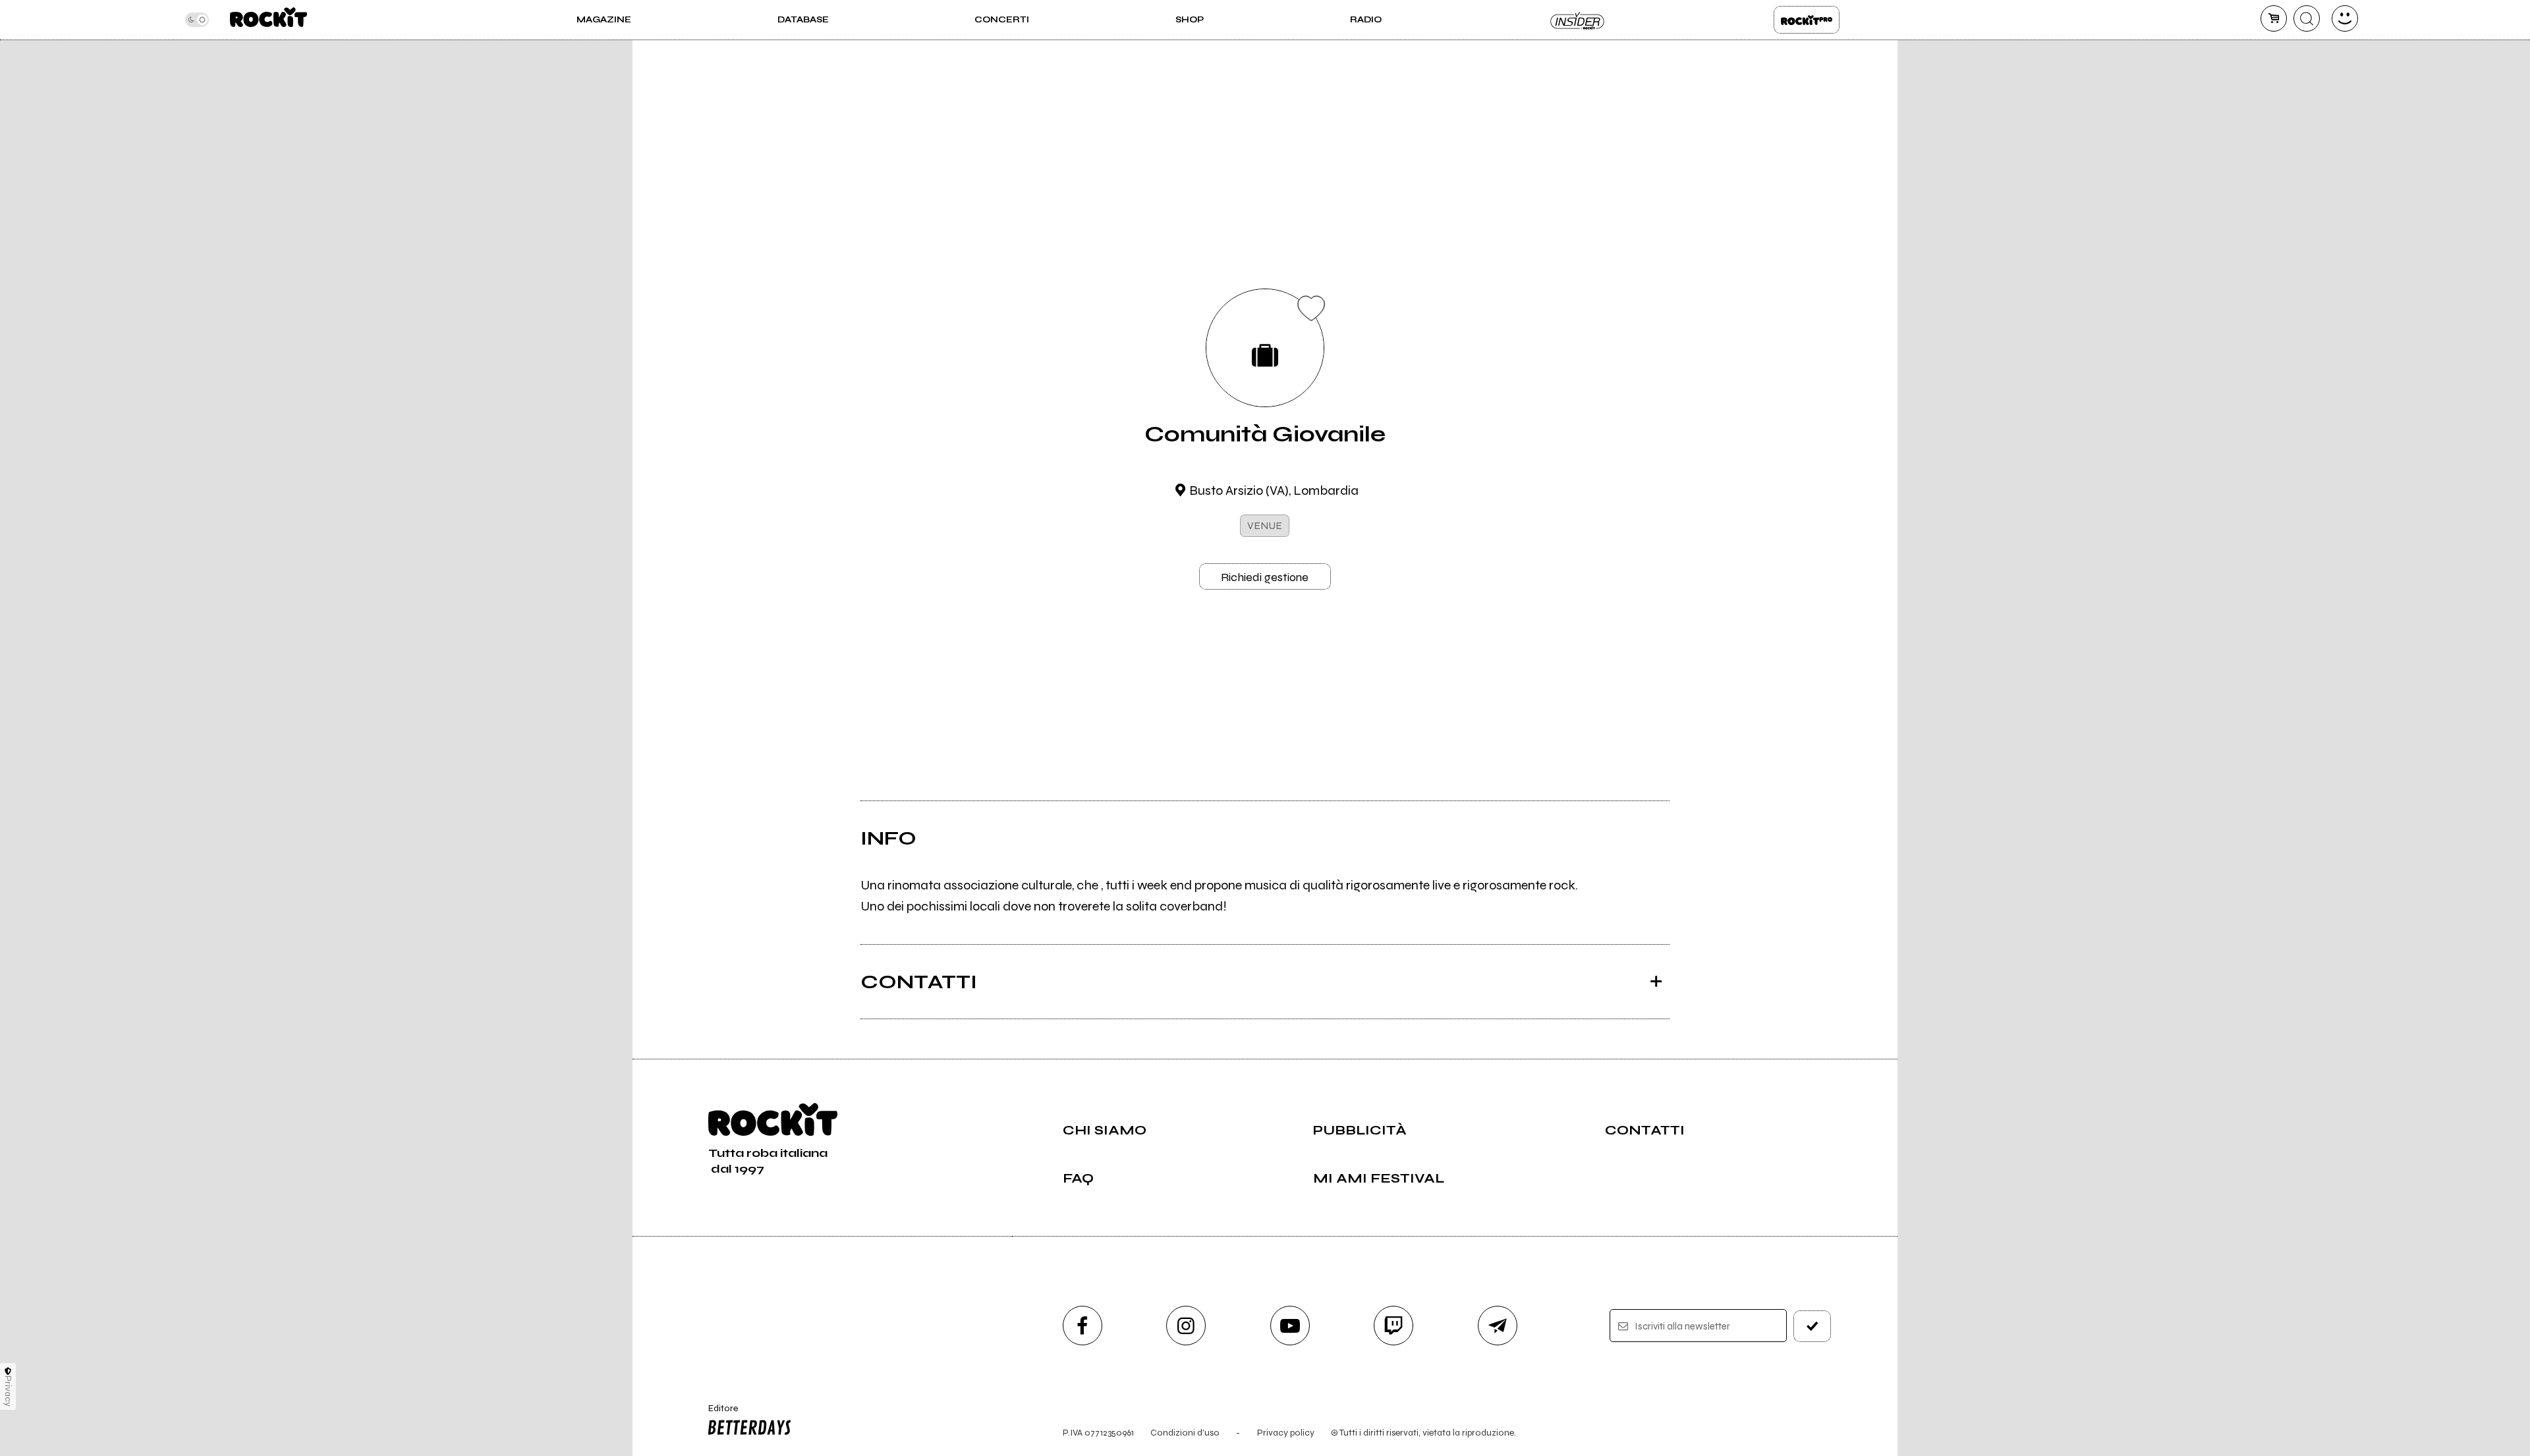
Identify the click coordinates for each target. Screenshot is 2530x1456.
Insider (1578, 20)
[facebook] (1082, 1326)
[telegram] (1498, 1326)
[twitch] (1393, 1326)
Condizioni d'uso (1185, 1433)
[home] (268, 20)
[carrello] (2274, 18)
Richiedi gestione (1265, 577)
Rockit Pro (1807, 20)
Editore (717, 1414)
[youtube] (1290, 1326)
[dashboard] (2345, 18)
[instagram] (1186, 1326)
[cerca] (2307, 18)
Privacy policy (1286, 1433)
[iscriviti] (1813, 1326)
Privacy (8, 1391)
